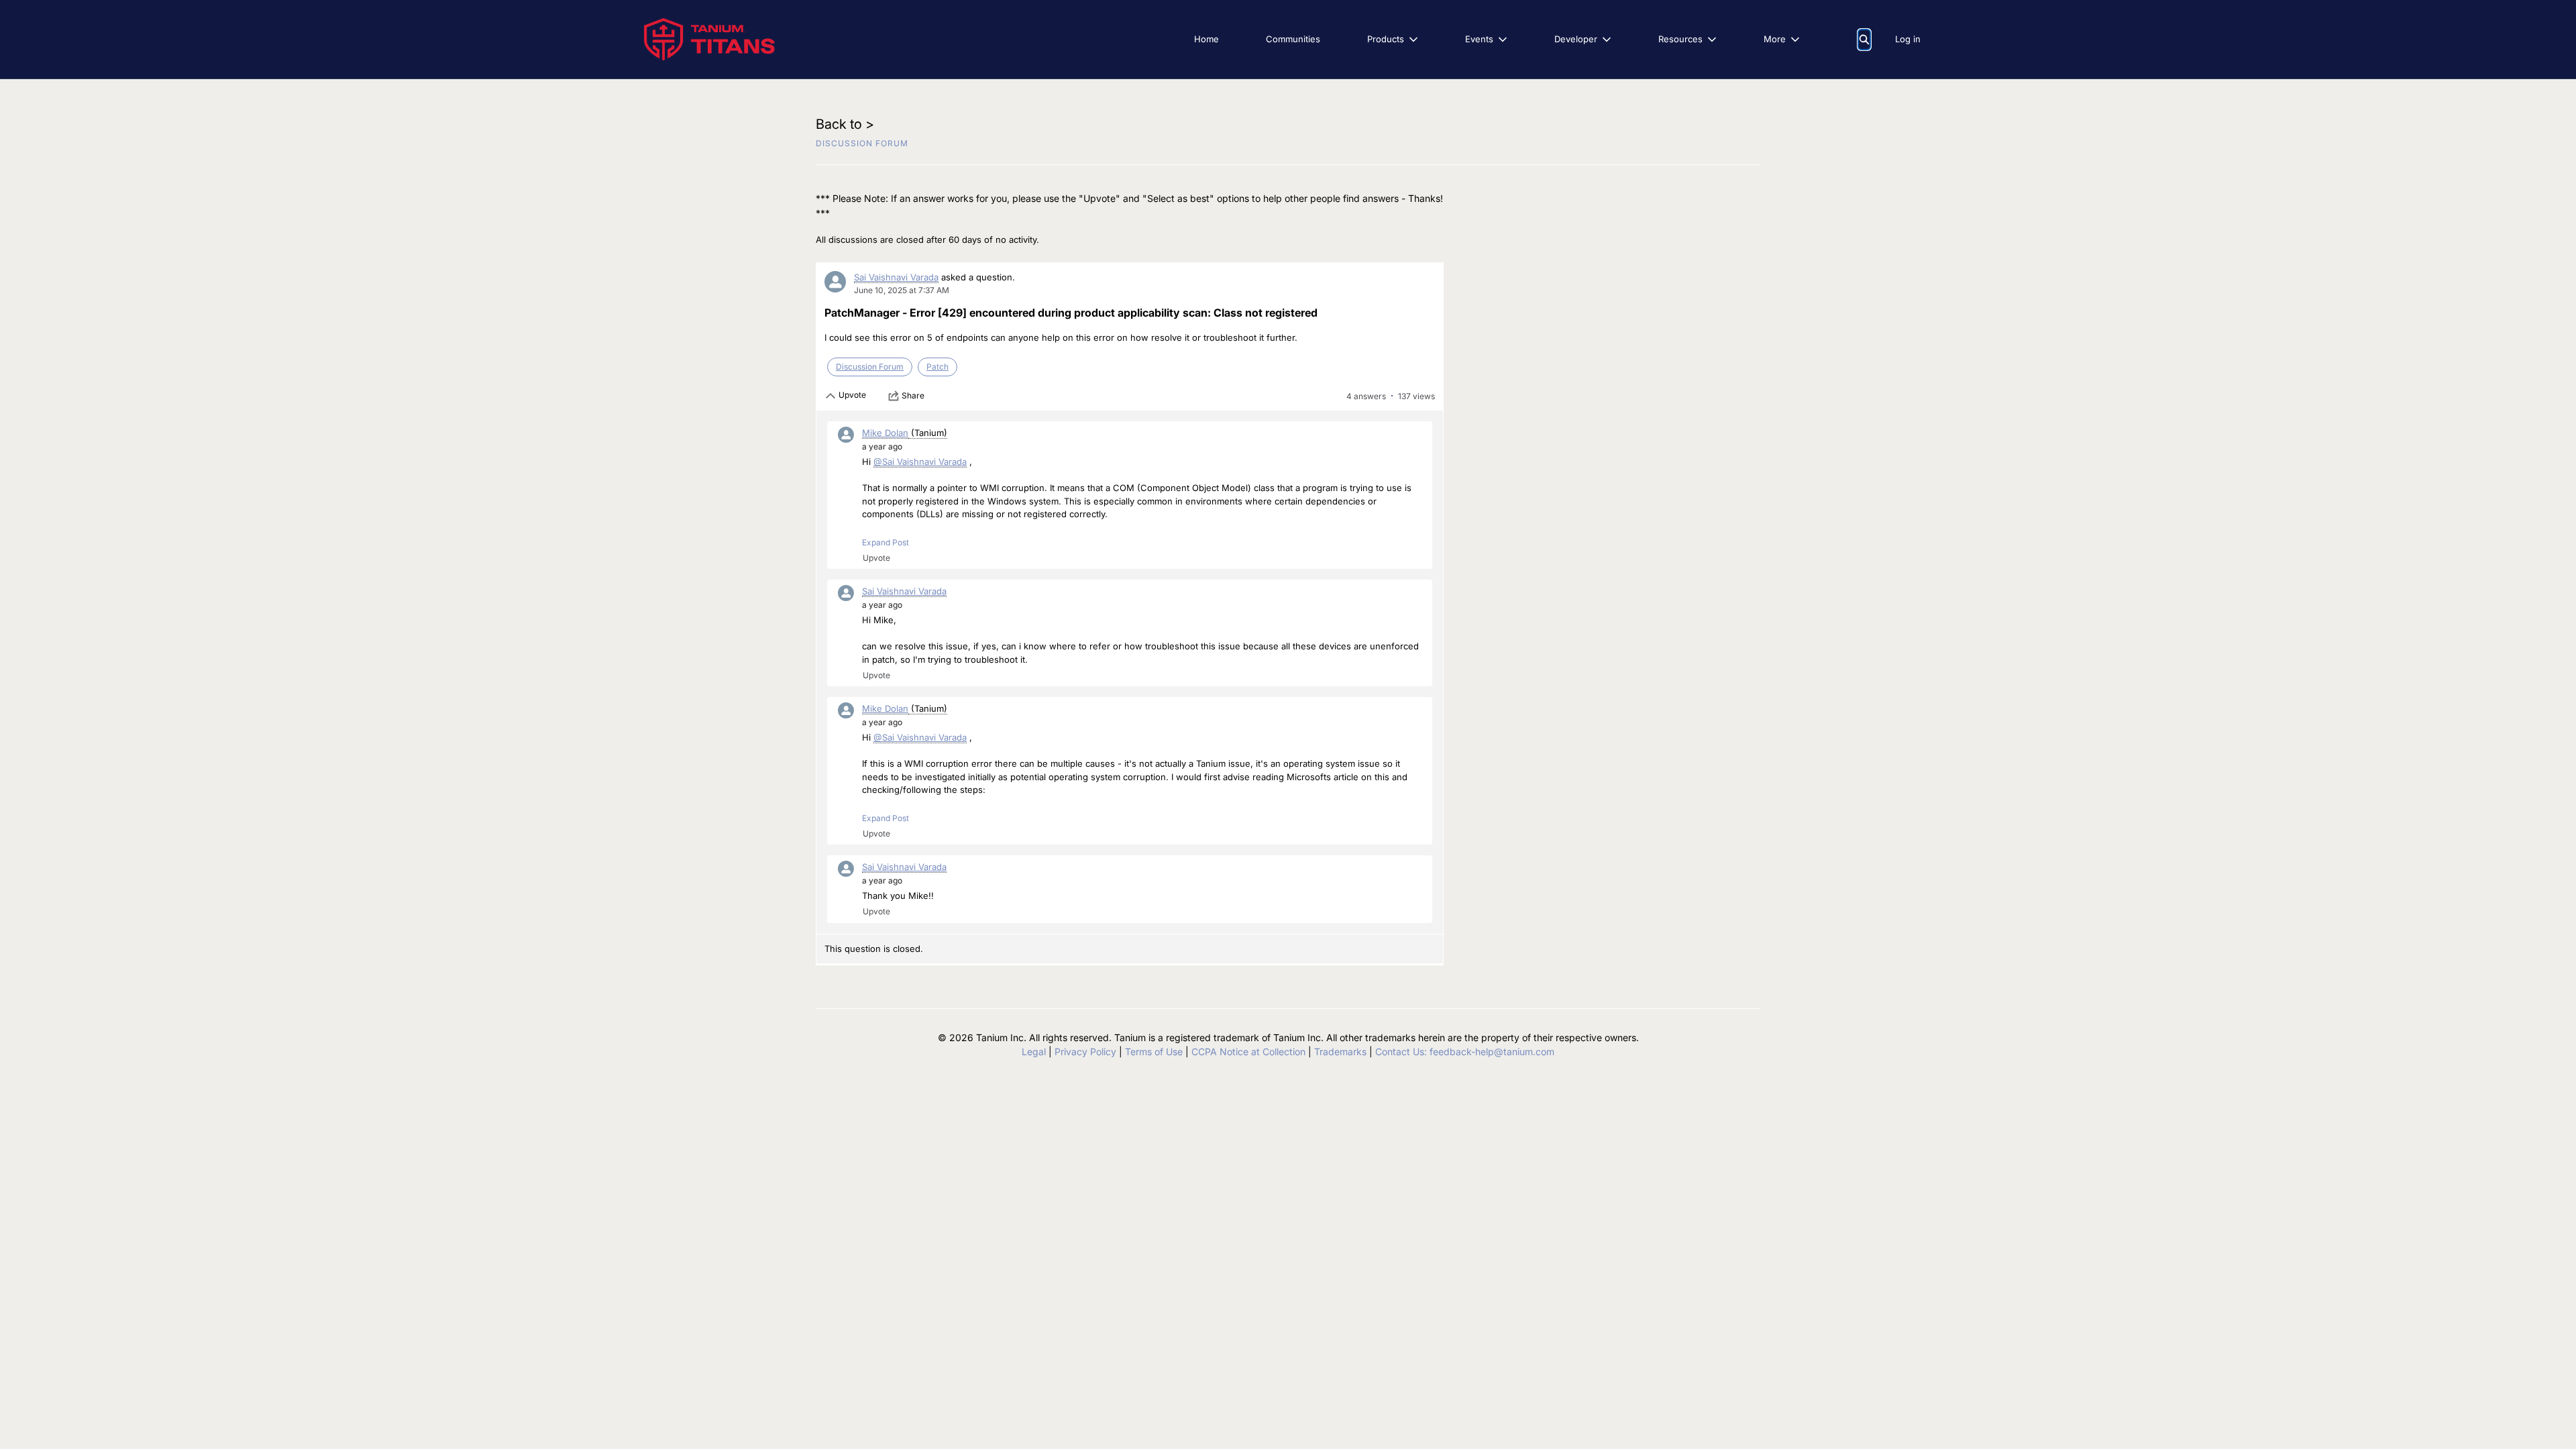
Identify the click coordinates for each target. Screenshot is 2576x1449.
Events (1479, 39)
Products (1386, 39)
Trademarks (1340, 1052)
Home (1206, 39)
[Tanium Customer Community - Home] (709, 39)
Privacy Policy (1085, 1052)
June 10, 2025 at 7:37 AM (902, 290)
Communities (1293, 39)
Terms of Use (1154, 1052)
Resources (1680, 39)
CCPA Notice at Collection (1248, 1052)
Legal (1034, 1052)
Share (913, 395)
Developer (1576, 39)
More (1775, 39)
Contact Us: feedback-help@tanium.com (1465, 1052)
